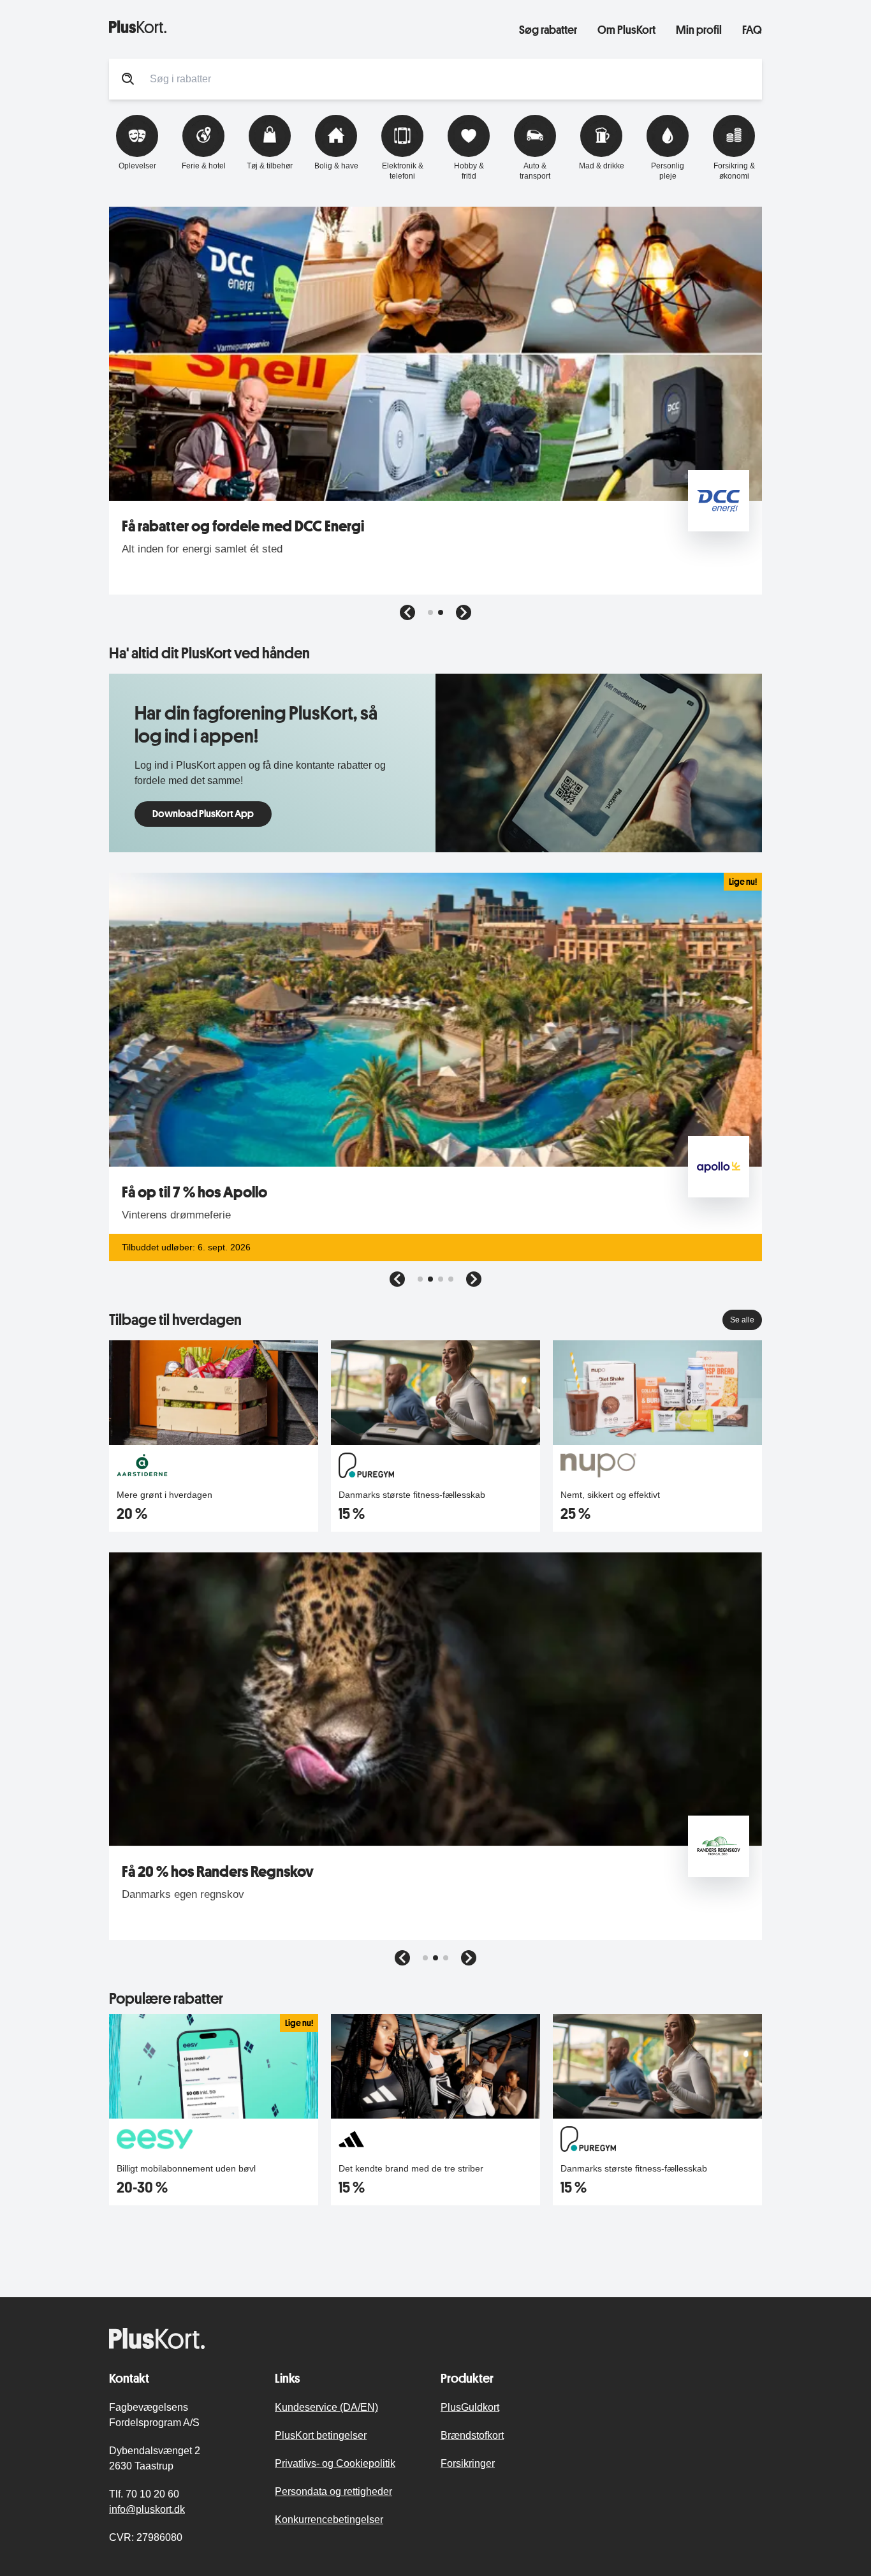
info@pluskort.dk (147, 2509)
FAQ (752, 29)
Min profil (699, 29)
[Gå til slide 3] (441, 1279)
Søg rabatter (548, 29)
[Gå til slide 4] (451, 1279)
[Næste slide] (464, 612)
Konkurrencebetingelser (329, 2520)
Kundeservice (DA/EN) (326, 2407)
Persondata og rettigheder (333, 2491)
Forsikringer (468, 2463)
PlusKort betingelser (321, 2435)
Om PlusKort (626, 29)
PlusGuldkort (470, 2407)
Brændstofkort (472, 2435)
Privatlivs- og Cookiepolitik (335, 2463)
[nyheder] (304, 27)
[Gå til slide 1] (430, 612)
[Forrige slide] (407, 612)
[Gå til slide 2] (441, 612)
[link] (435, 763)
